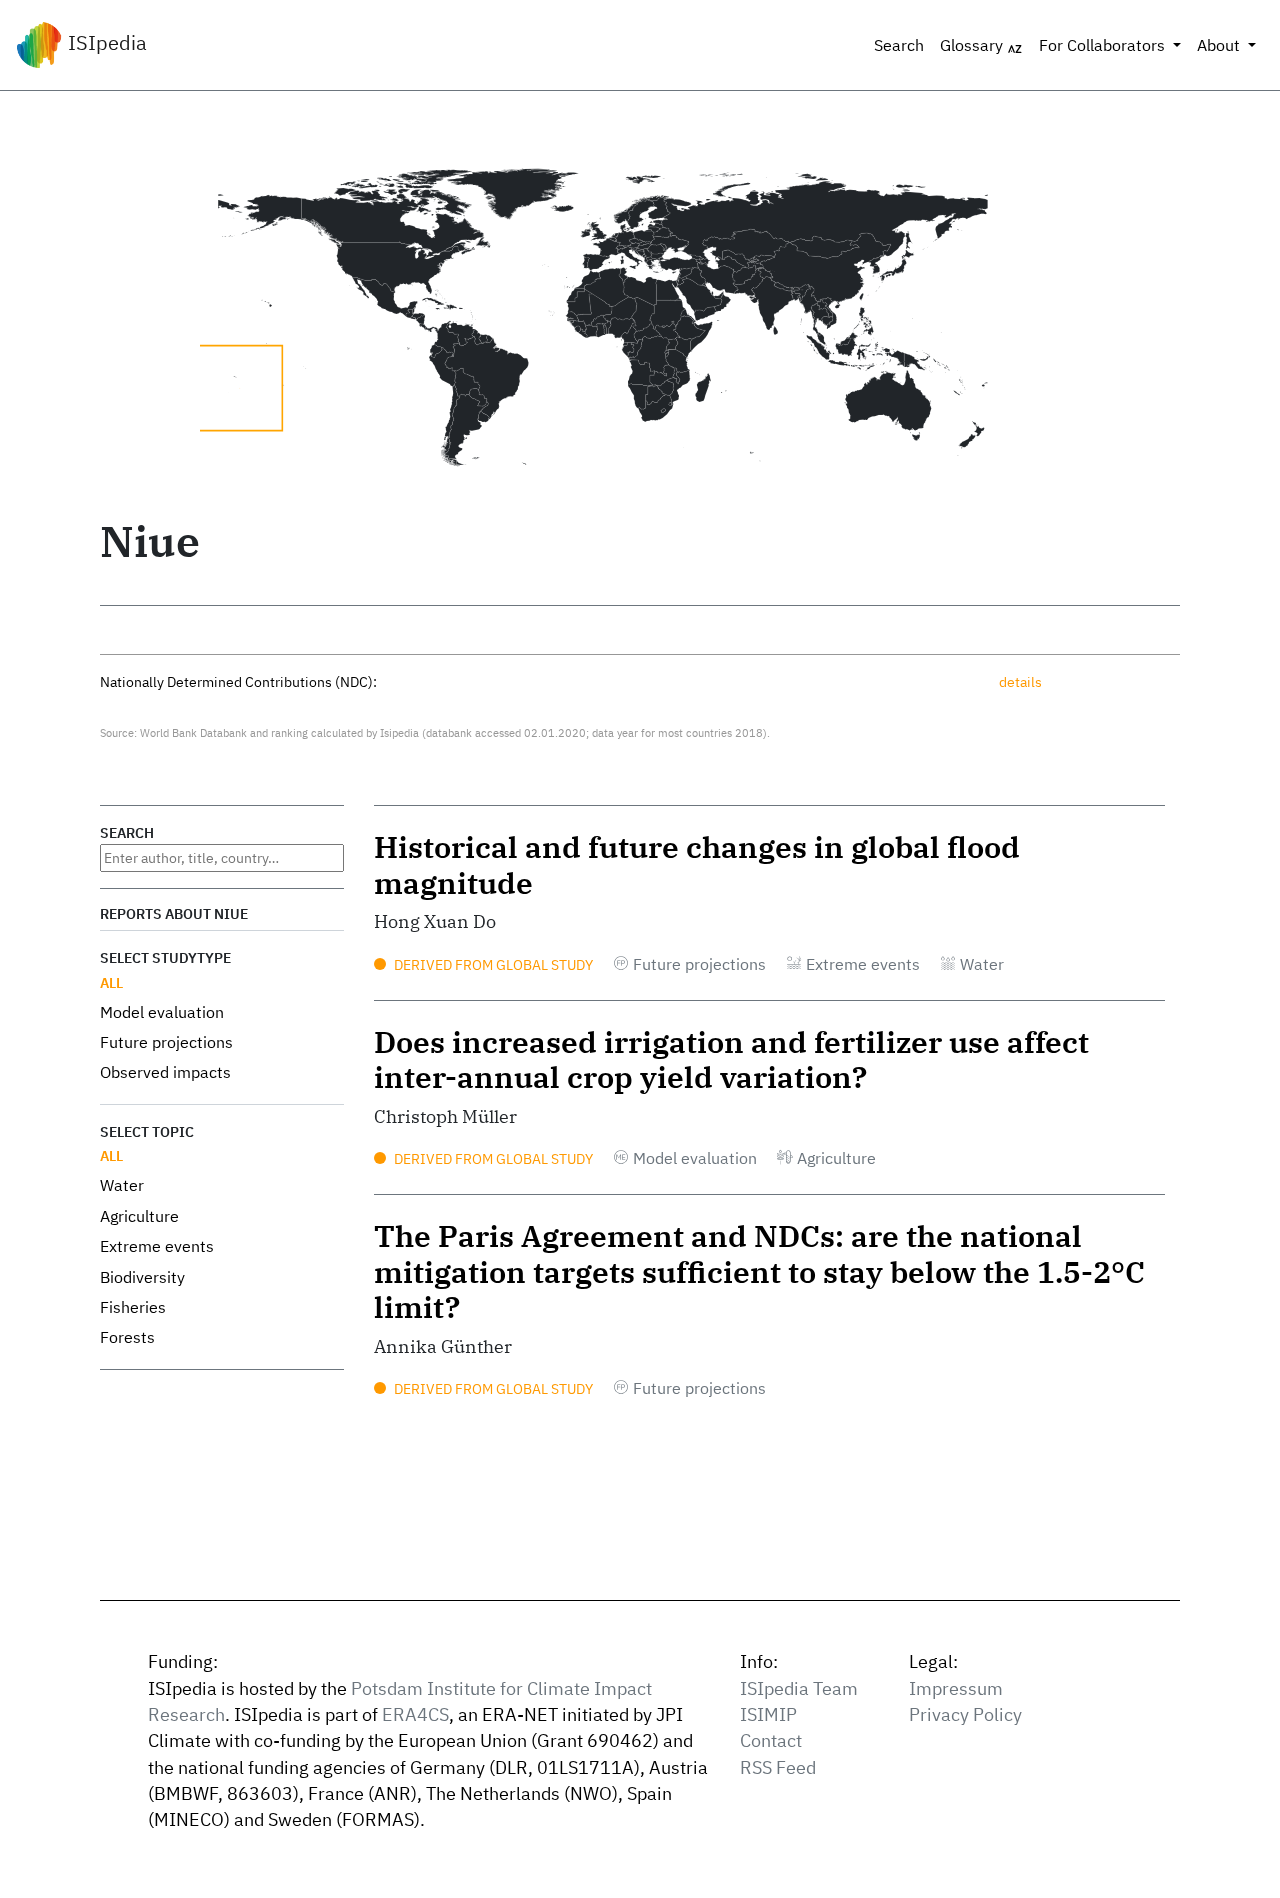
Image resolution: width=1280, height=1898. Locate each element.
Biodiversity (142, 1277)
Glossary (973, 45)
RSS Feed (778, 1767)
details (1020, 681)
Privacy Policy (965, 1714)
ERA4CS (415, 1714)
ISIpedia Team (799, 1688)
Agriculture (139, 1216)
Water (122, 1185)
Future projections (166, 1042)
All (111, 982)
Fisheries (133, 1307)
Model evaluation (162, 1012)
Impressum (956, 1688)
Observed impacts (165, 1072)
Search (899, 45)
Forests (127, 1337)
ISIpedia (105, 42)
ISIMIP (768, 1714)
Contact (771, 1740)
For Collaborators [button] (1104, 45)
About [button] (1220, 45)
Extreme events (157, 1246)
